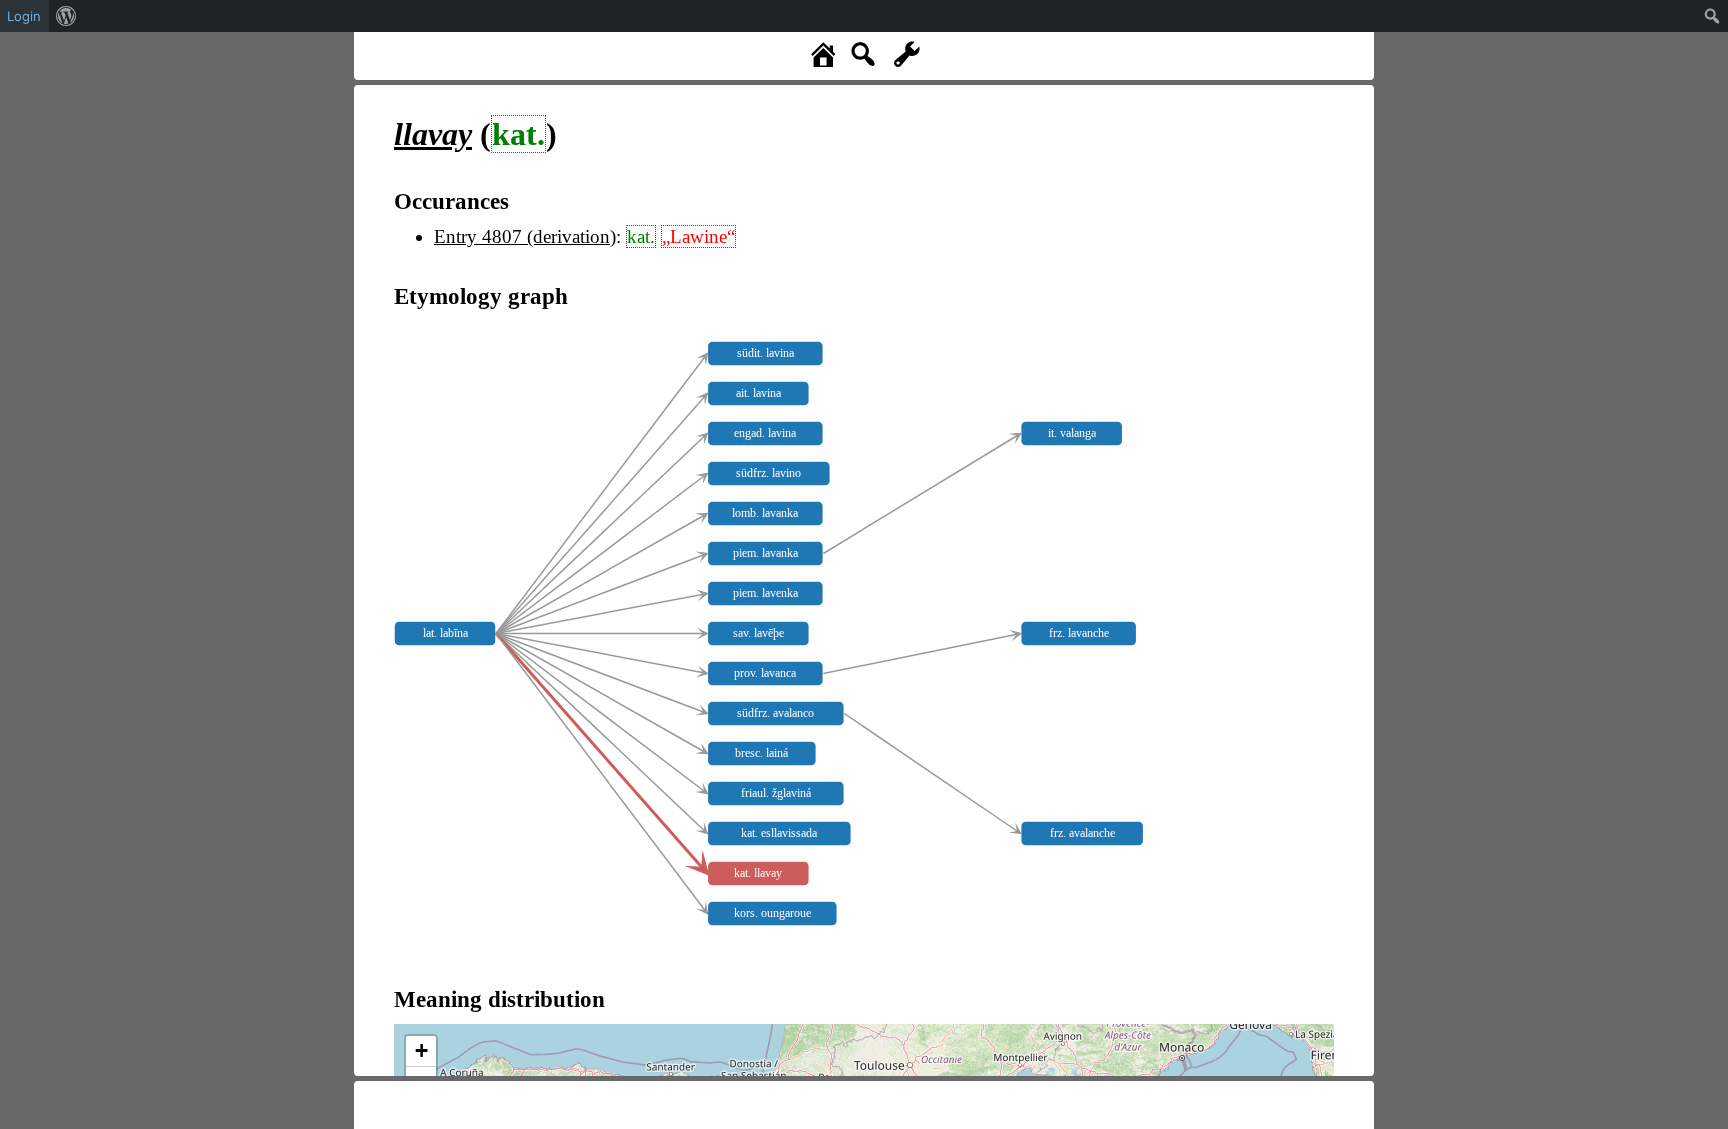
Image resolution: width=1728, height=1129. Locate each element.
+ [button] (421, 1050)
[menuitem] (66, 16)
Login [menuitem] (24, 16)
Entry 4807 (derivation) (525, 236)
